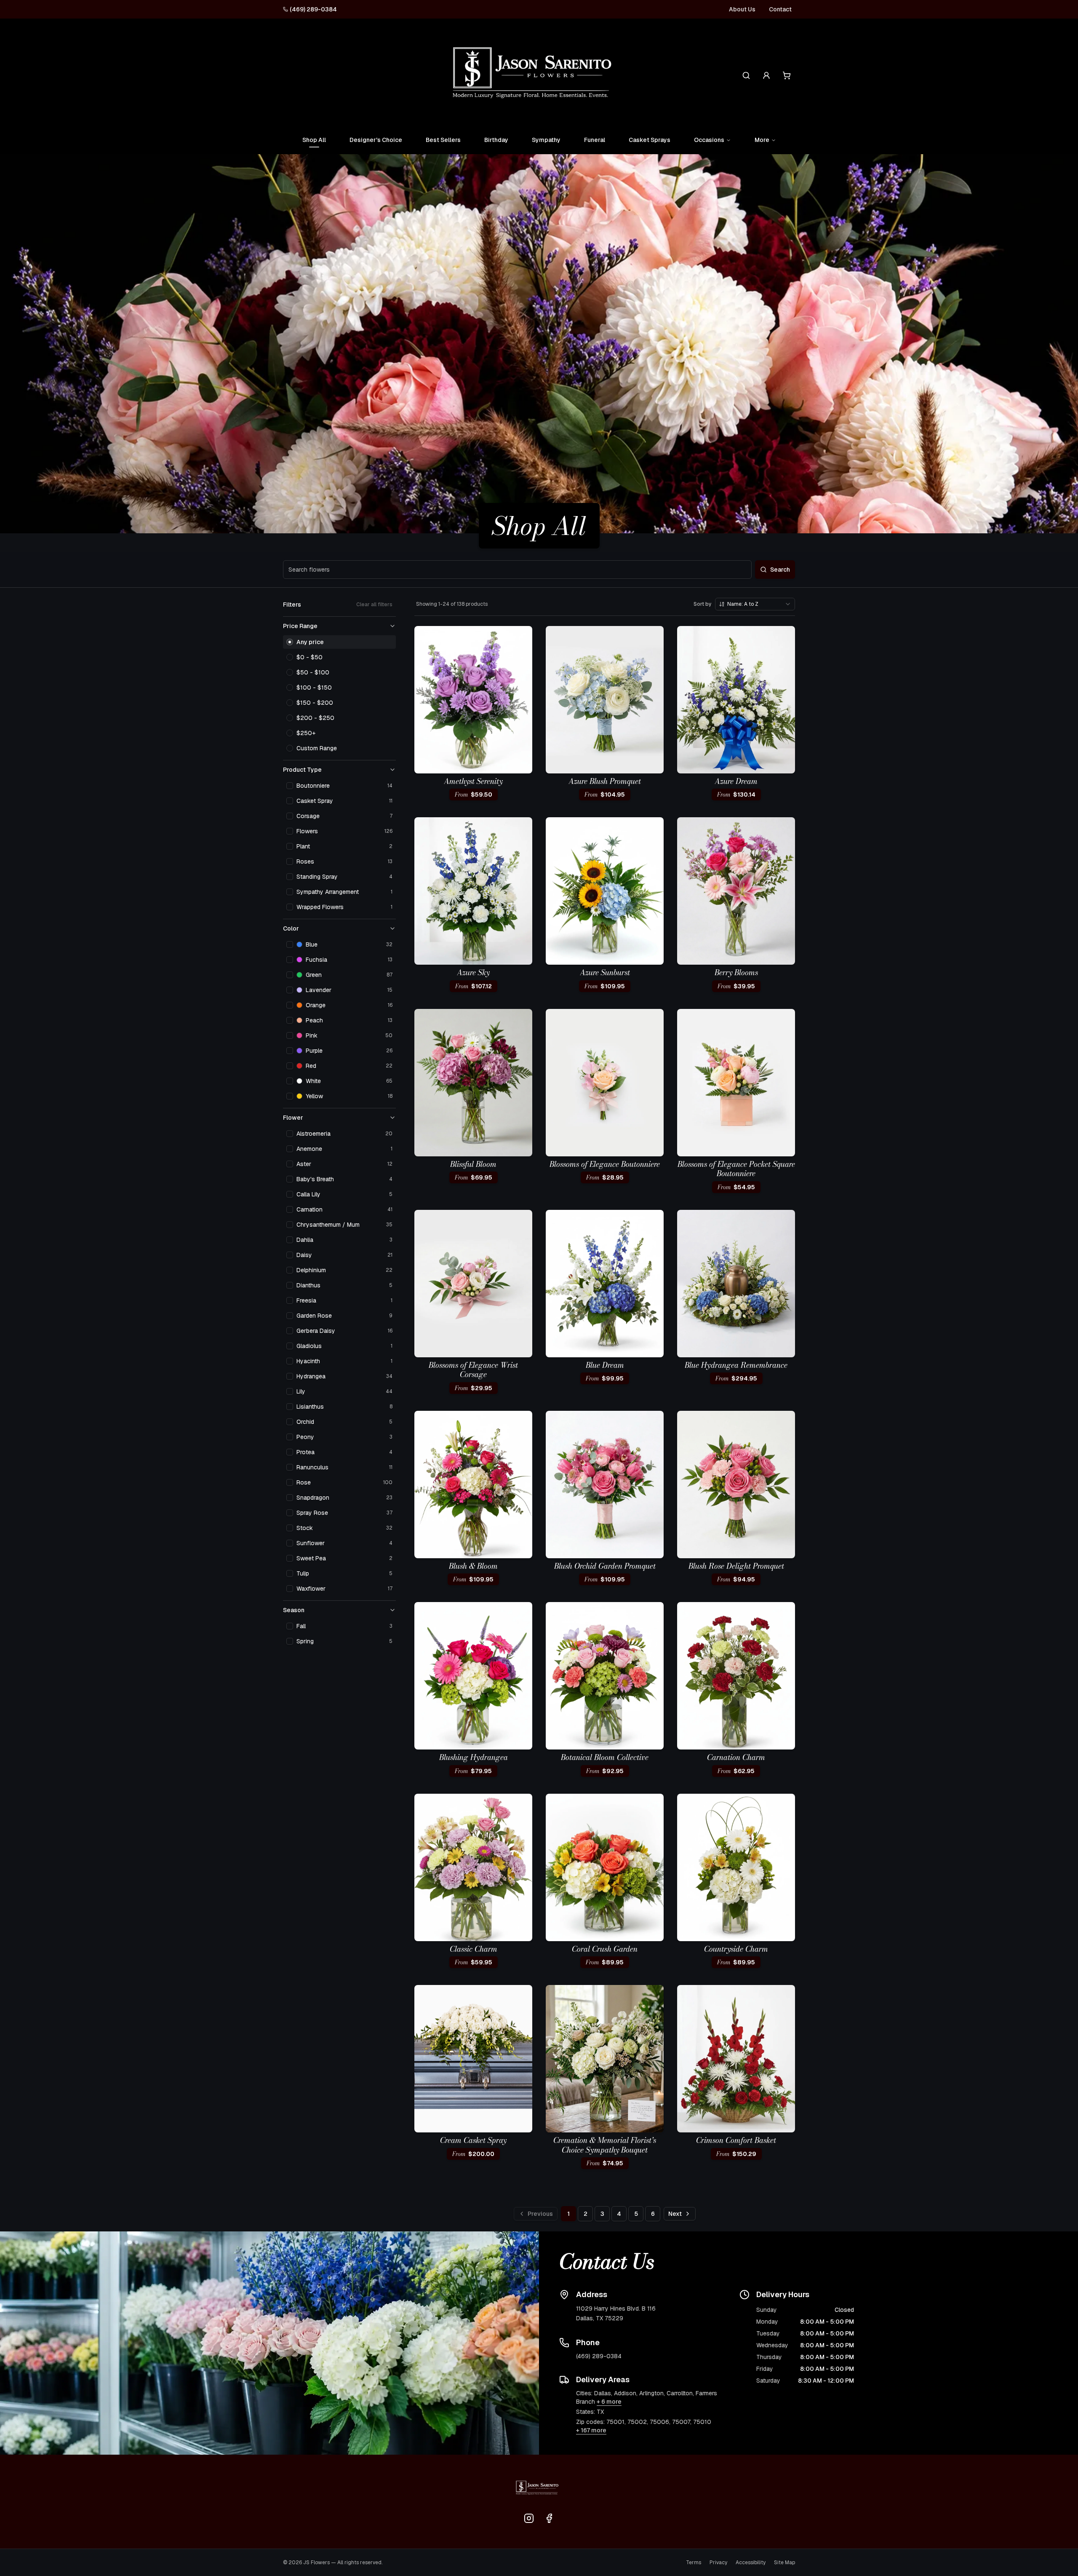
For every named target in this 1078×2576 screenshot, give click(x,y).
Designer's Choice (376, 140)
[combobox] (755, 604)
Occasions (709, 140)
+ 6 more (609, 2402)
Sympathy (546, 140)
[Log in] (766, 75)
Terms (694, 2563)
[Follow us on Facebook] (549, 2518)
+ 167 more (591, 2430)
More (762, 140)
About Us (742, 9)
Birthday (496, 140)
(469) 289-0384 (313, 9)
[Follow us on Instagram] (529, 2518)
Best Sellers (443, 140)
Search (780, 570)
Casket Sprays (650, 140)
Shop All (314, 140)
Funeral (595, 140)
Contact (780, 9)
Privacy (718, 2563)
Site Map (784, 2563)
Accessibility (751, 2563)
